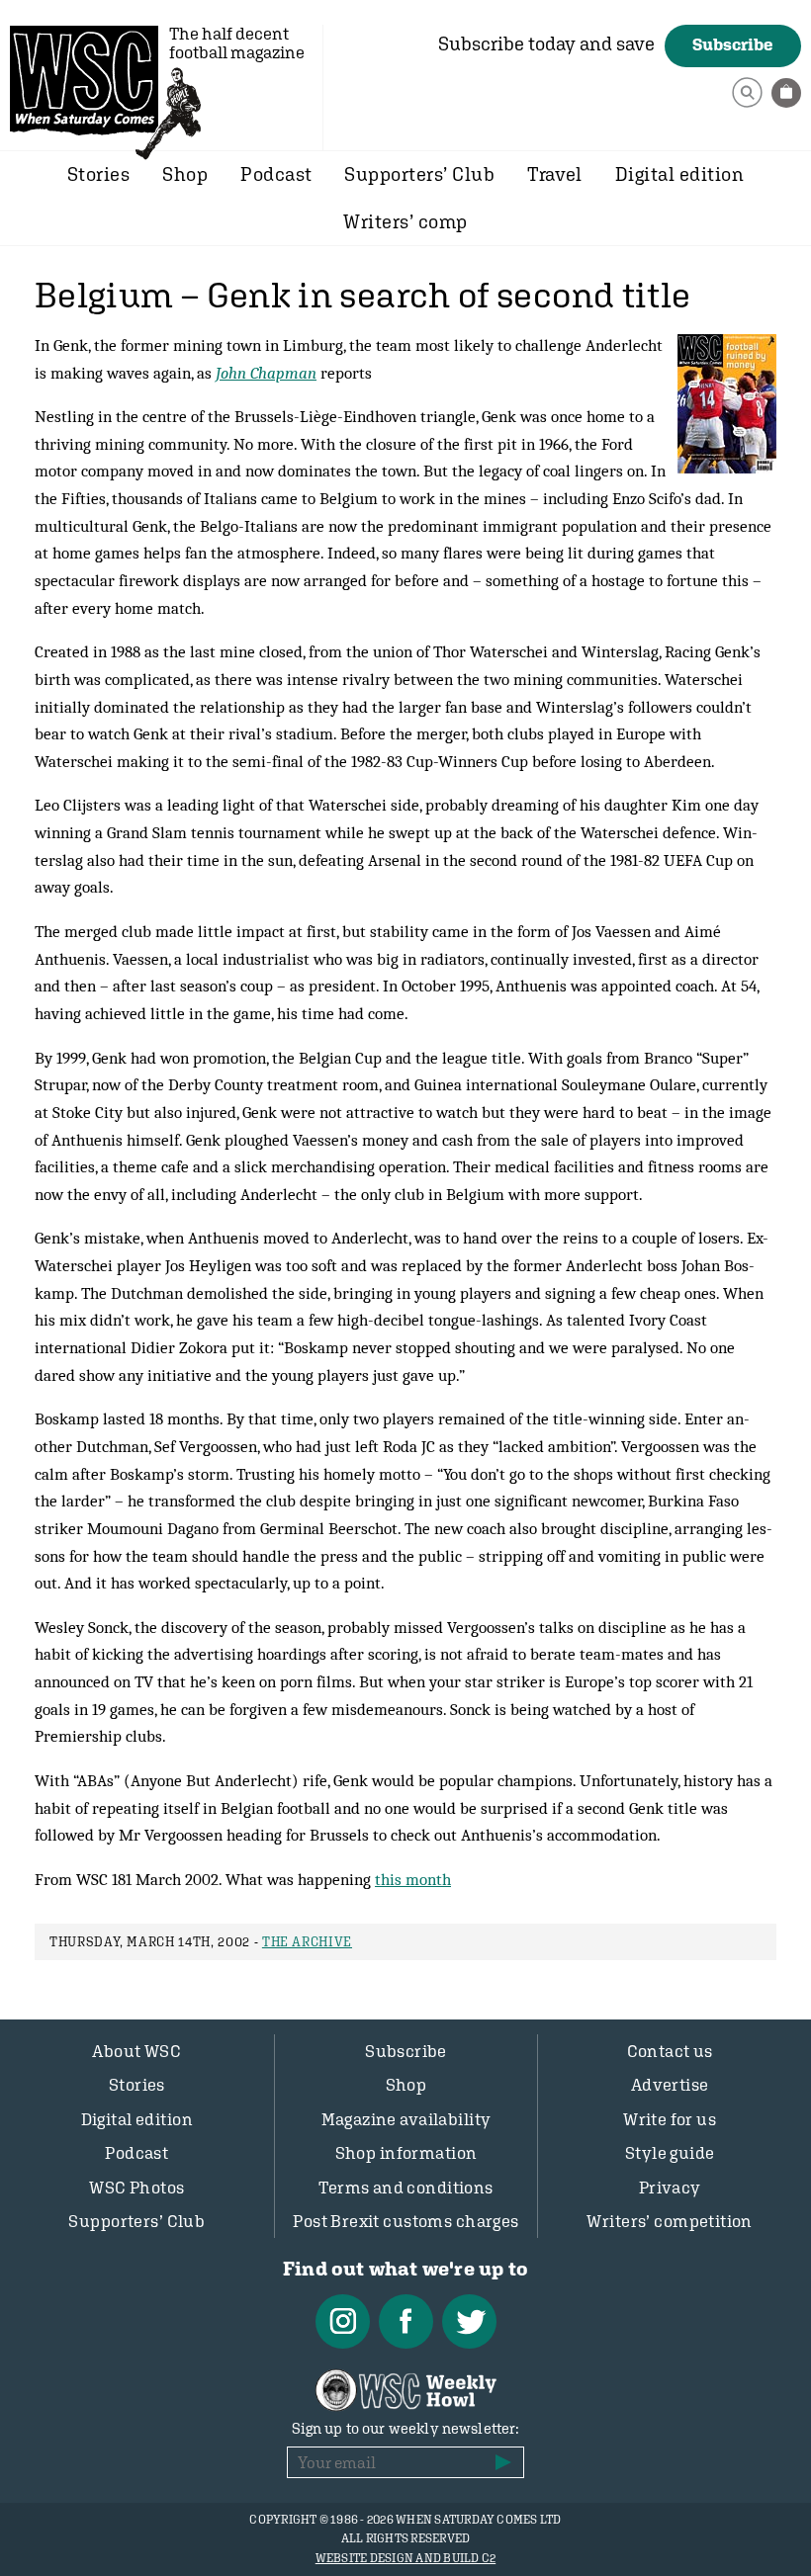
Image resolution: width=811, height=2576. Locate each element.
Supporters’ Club (419, 174)
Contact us (670, 2051)
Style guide (670, 2153)
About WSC (136, 2051)
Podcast (276, 174)
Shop (185, 174)
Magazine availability (406, 2119)
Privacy (670, 2188)
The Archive (307, 1942)
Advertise (670, 2085)
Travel (555, 174)
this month (413, 1879)
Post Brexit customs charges (405, 2221)
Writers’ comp (405, 221)
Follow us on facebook (406, 2321)
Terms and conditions (406, 2188)
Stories (98, 174)
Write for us (670, 2119)
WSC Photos (136, 2188)
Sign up (503, 2462)
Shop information (406, 2153)
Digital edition (679, 174)
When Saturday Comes (84, 80)
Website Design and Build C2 (405, 2558)
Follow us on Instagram (343, 2321)
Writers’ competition (670, 2221)
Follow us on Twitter (469, 2321)
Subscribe (733, 44)
